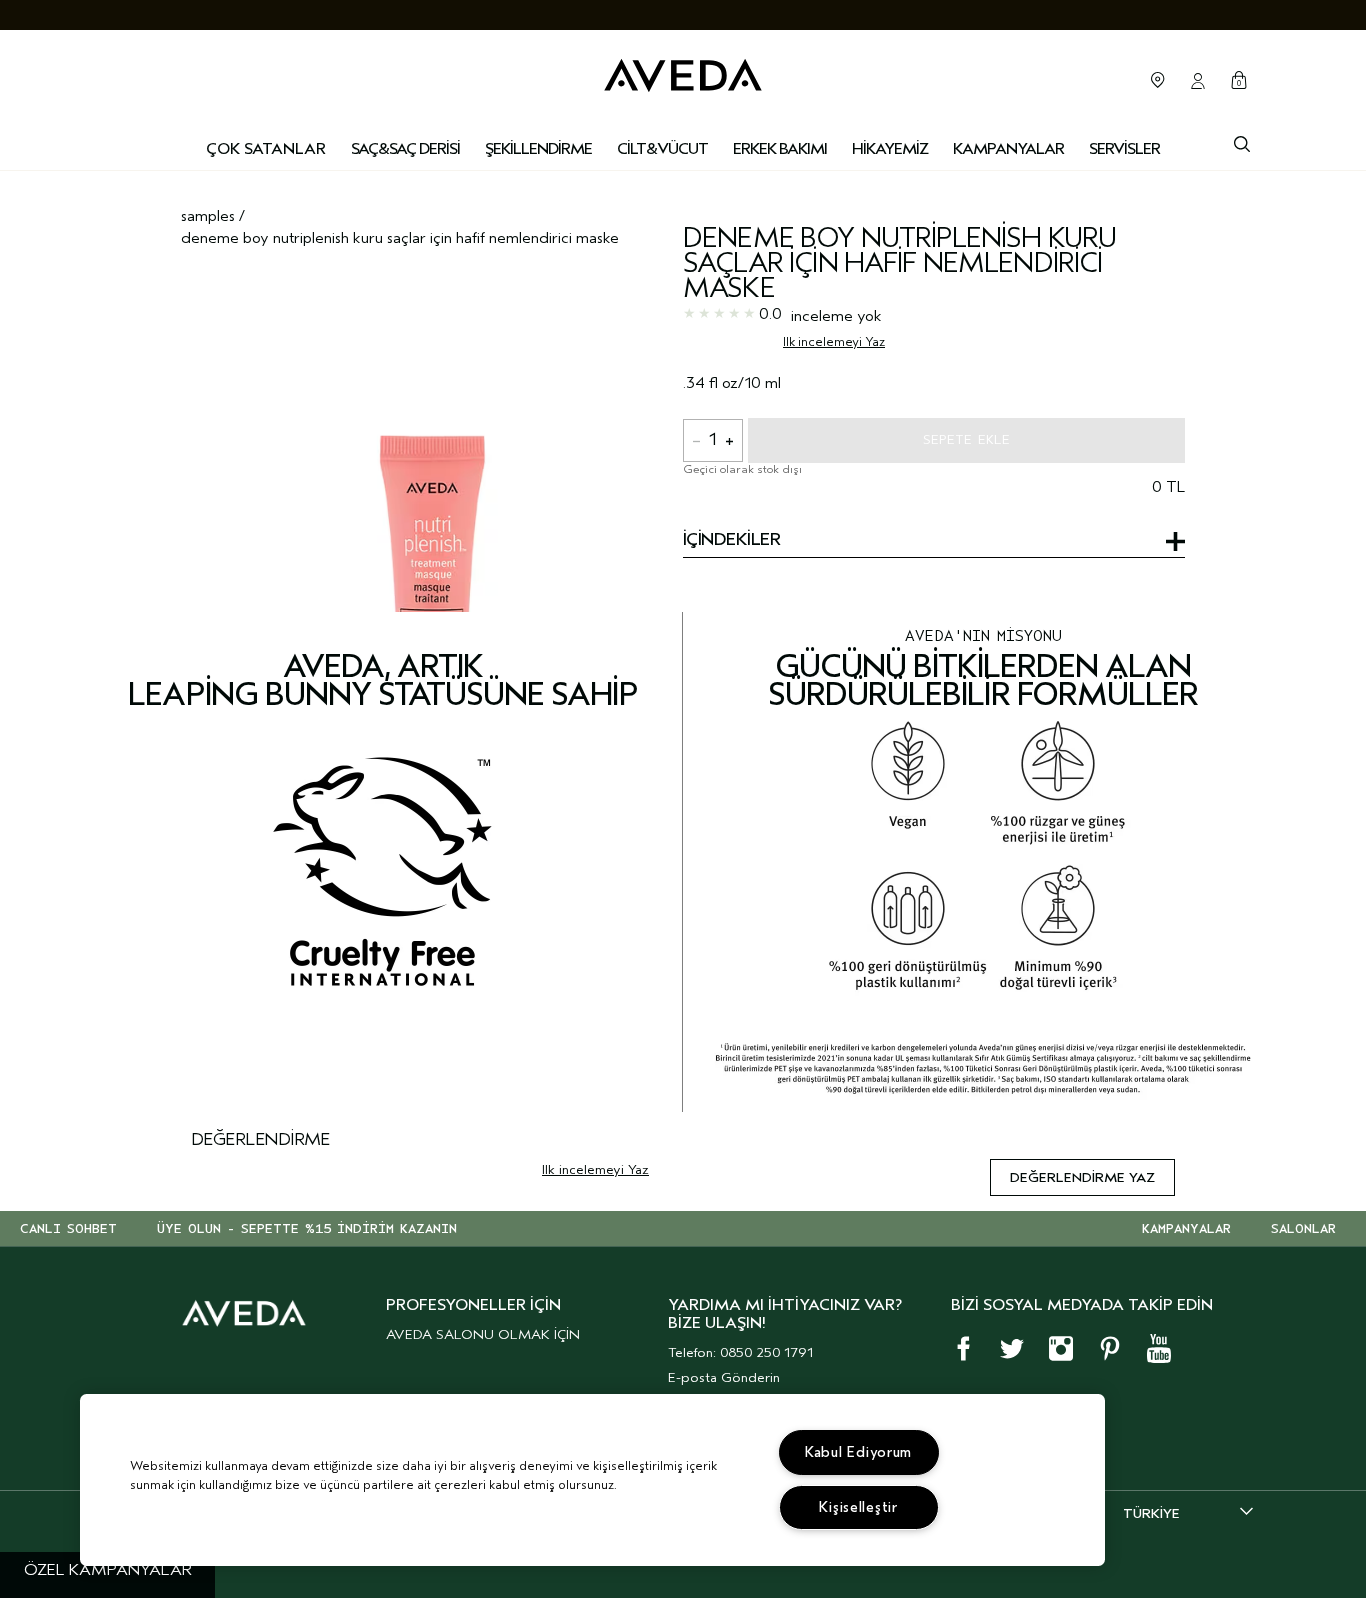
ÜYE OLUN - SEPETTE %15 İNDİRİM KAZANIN (307, 1229)
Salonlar (1158, 80)
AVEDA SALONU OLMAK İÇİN (483, 1334)
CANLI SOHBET (68, 1229)
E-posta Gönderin (724, 1377)
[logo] (683, 70)
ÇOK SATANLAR (266, 149)
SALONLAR (1303, 1229)
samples (208, 216)
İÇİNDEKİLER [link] (731, 541)
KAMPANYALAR (1186, 1229)
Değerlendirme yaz (1082, 1177)
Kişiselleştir (858, 1507)
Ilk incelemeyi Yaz (834, 341)
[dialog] (1242, 142)
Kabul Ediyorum (858, 1452)
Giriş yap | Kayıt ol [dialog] (1198, 81)
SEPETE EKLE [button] (966, 439)
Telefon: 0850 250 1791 (740, 1352)
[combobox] (1188, 1513)
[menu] (405, 150)
